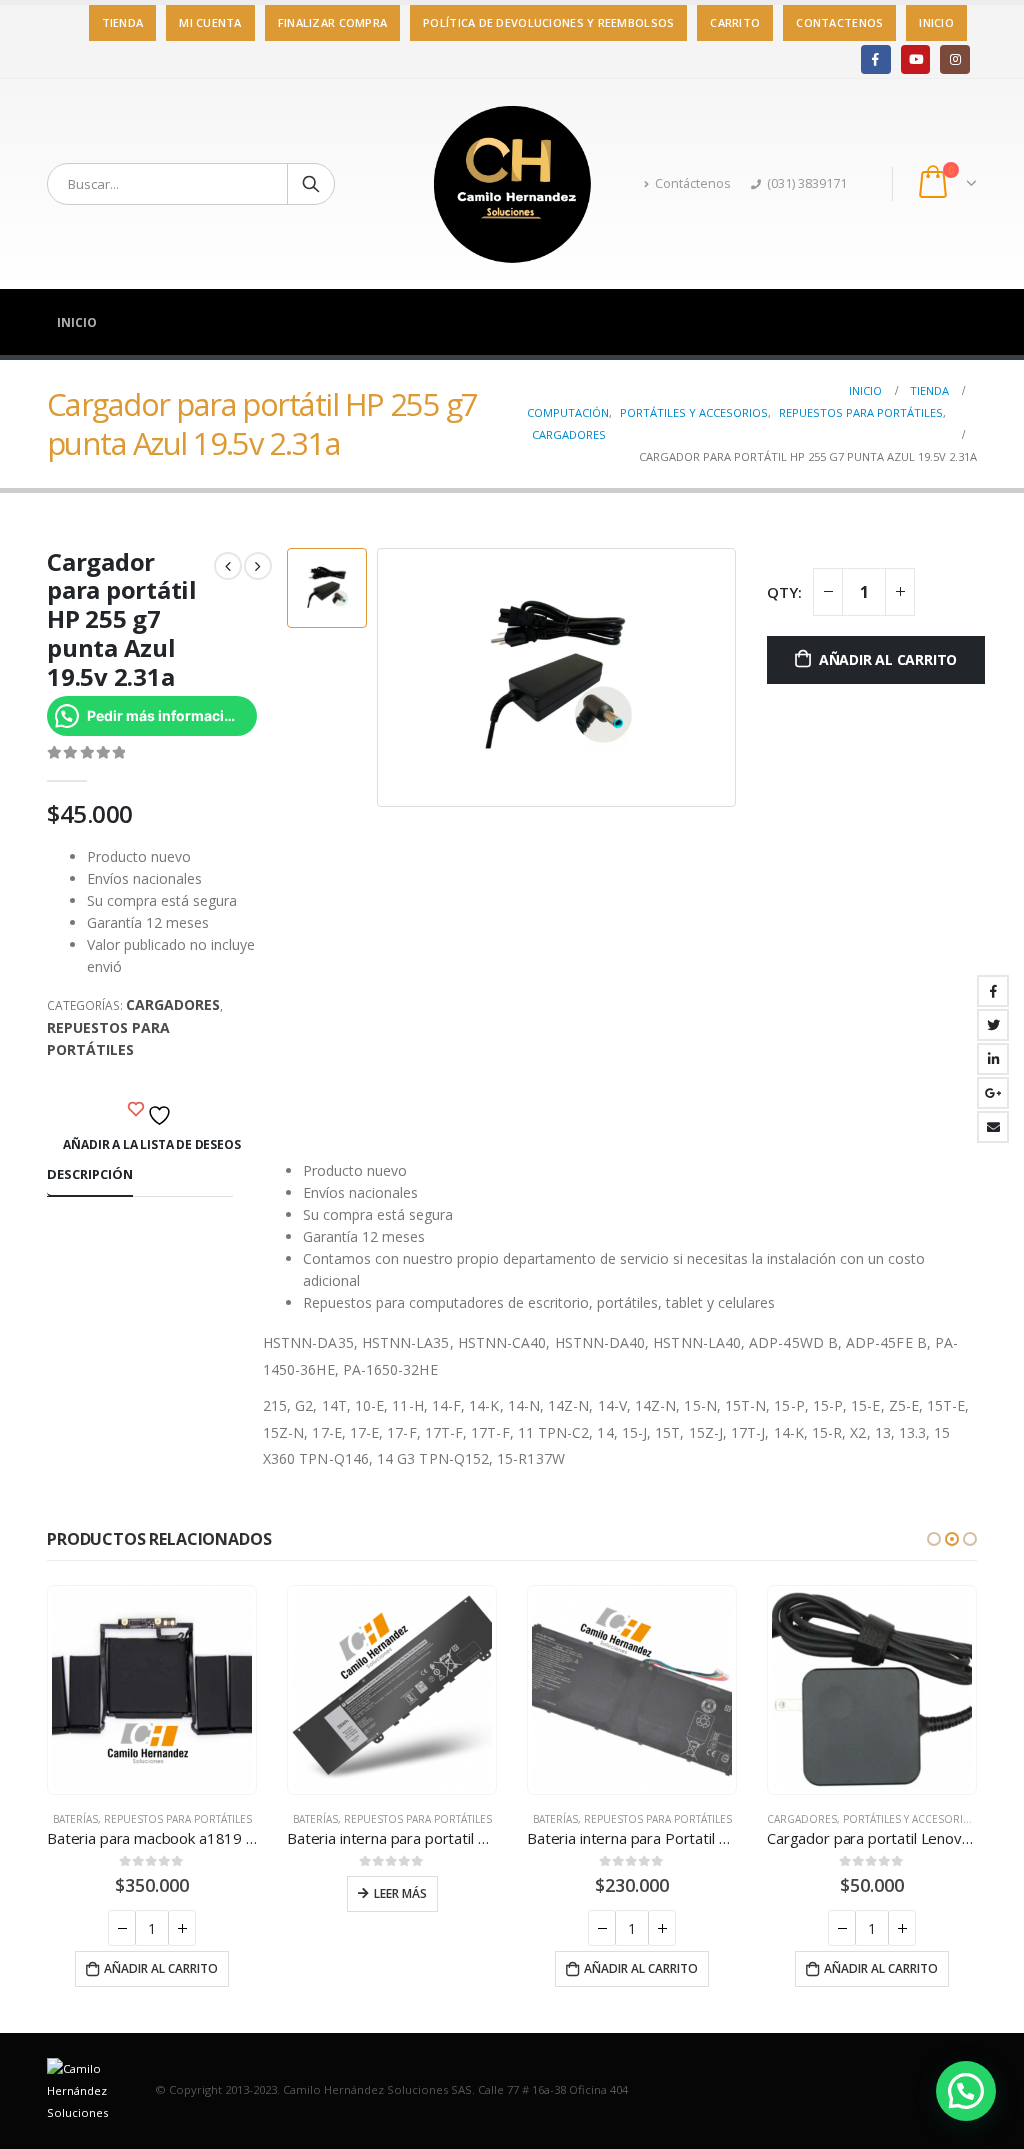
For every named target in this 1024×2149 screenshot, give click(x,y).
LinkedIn (993, 1059)
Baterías (75, 1819)
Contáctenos (693, 183)
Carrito (735, 22)
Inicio (936, 22)
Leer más (400, 1893)
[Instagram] (954, 59)
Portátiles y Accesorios (910, 1819)
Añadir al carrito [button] (161, 1968)
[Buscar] (311, 184)
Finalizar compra (332, 22)
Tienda (123, 22)
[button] (934, 1539)
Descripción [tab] (90, 1174)
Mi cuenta (210, 22)
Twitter (993, 1025)
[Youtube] (915, 59)
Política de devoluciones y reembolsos (548, 22)
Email (993, 1127)
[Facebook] (875, 59)
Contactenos (839, 22)
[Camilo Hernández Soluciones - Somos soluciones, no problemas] (512, 184)
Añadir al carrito (888, 659)
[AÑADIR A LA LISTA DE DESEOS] (152, 1110)
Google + (993, 1093)
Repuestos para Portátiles (108, 1038)
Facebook (993, 991)
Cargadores (173, 1004)
